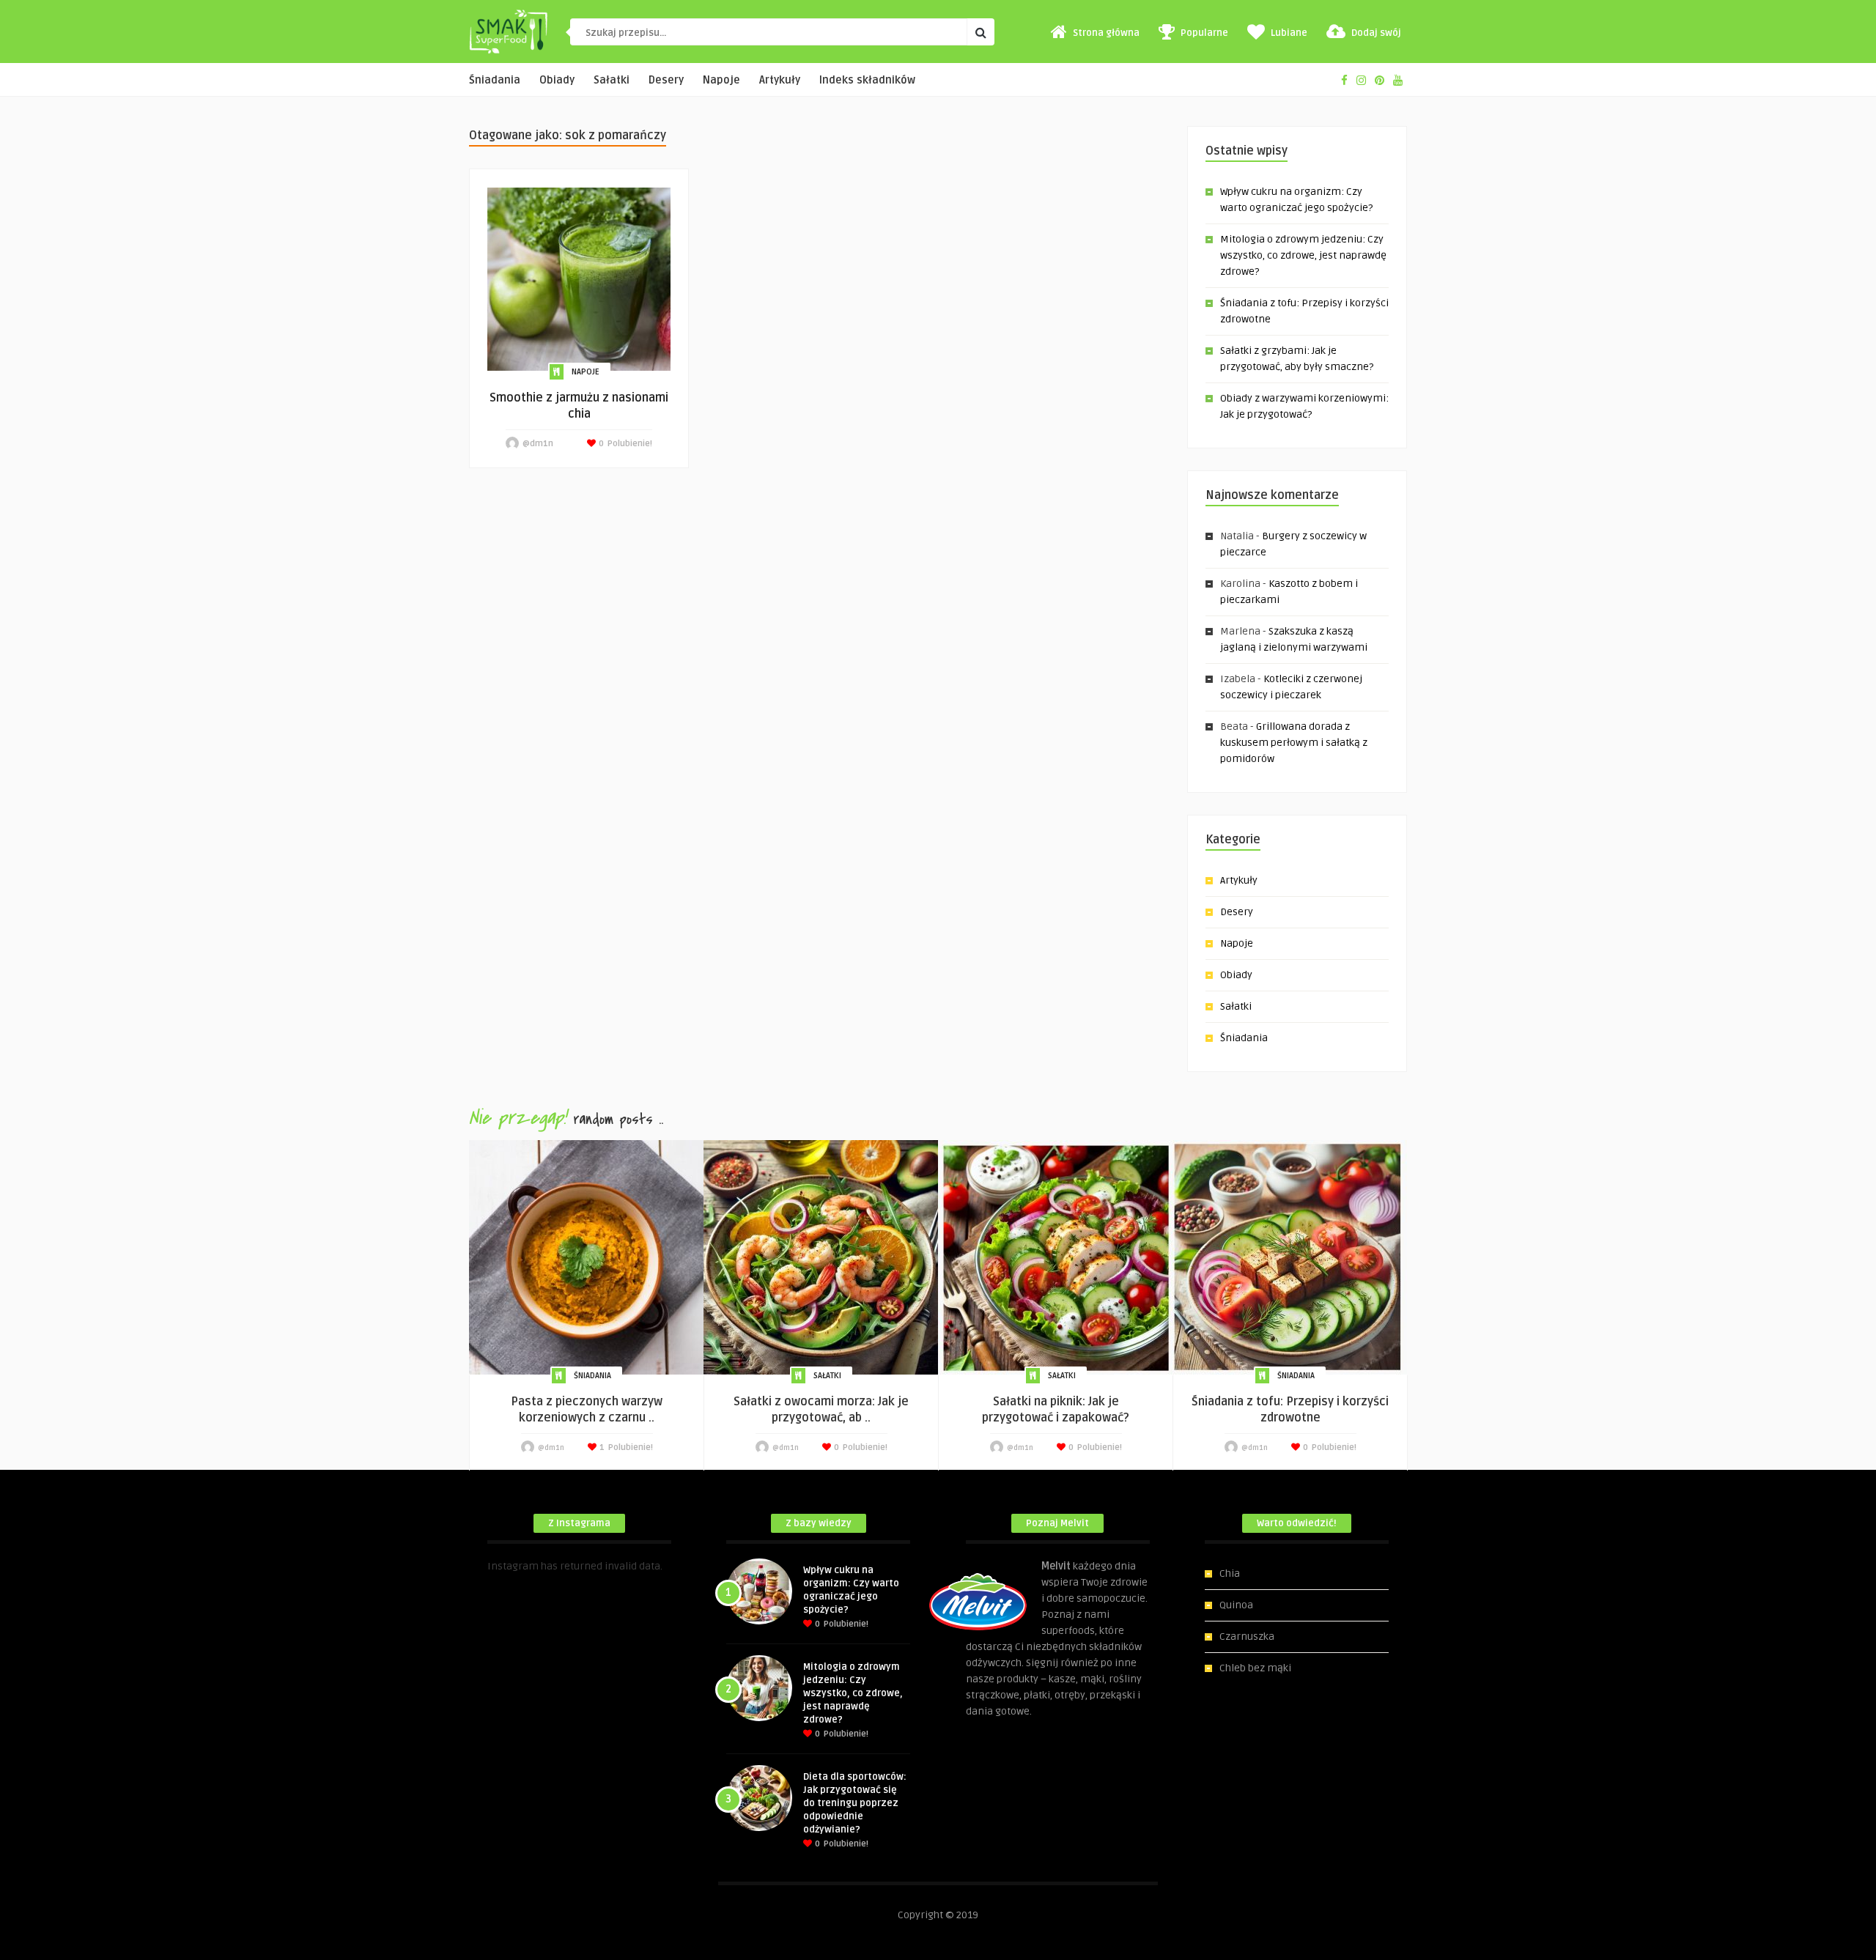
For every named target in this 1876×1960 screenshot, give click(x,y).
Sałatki (612, 80)
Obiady (557, 80)
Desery (666, 80)
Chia (1230, 1573)
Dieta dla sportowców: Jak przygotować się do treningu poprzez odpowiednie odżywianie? (855, 1803)
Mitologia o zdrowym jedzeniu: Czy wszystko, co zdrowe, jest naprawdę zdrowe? (1303, 255)
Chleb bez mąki (1255, 1668)
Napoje (721, 80)
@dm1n (538, 444)
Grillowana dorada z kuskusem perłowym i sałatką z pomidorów (1294, 743)
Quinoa (1236, 1605)
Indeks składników (867, 80)
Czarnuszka (1247, 1637)
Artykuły (780, 80)
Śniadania (495, 80)
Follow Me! (512, 1582)
